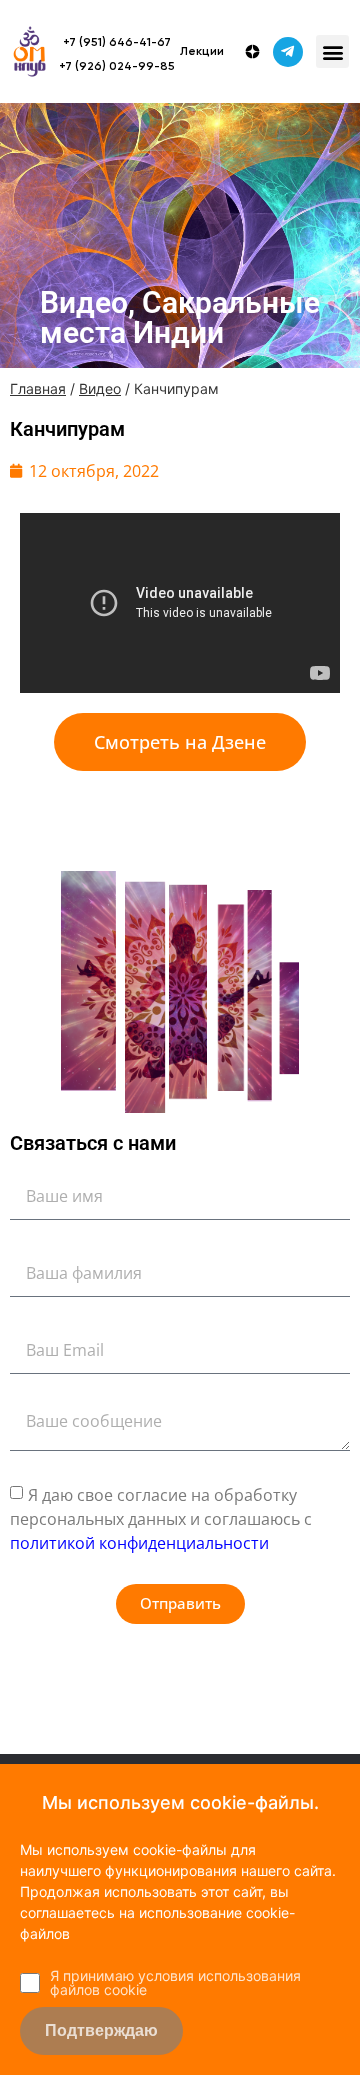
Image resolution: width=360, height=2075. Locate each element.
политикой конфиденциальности (139, 1543)
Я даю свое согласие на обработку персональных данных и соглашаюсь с (161, 1519)
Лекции (202, 52)
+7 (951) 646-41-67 (117, 43)
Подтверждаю (101, 2030)
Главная (38, 388)
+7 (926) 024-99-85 (117, 67)
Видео (100, 388)
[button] (332, 51)
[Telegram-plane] (288, 52)
